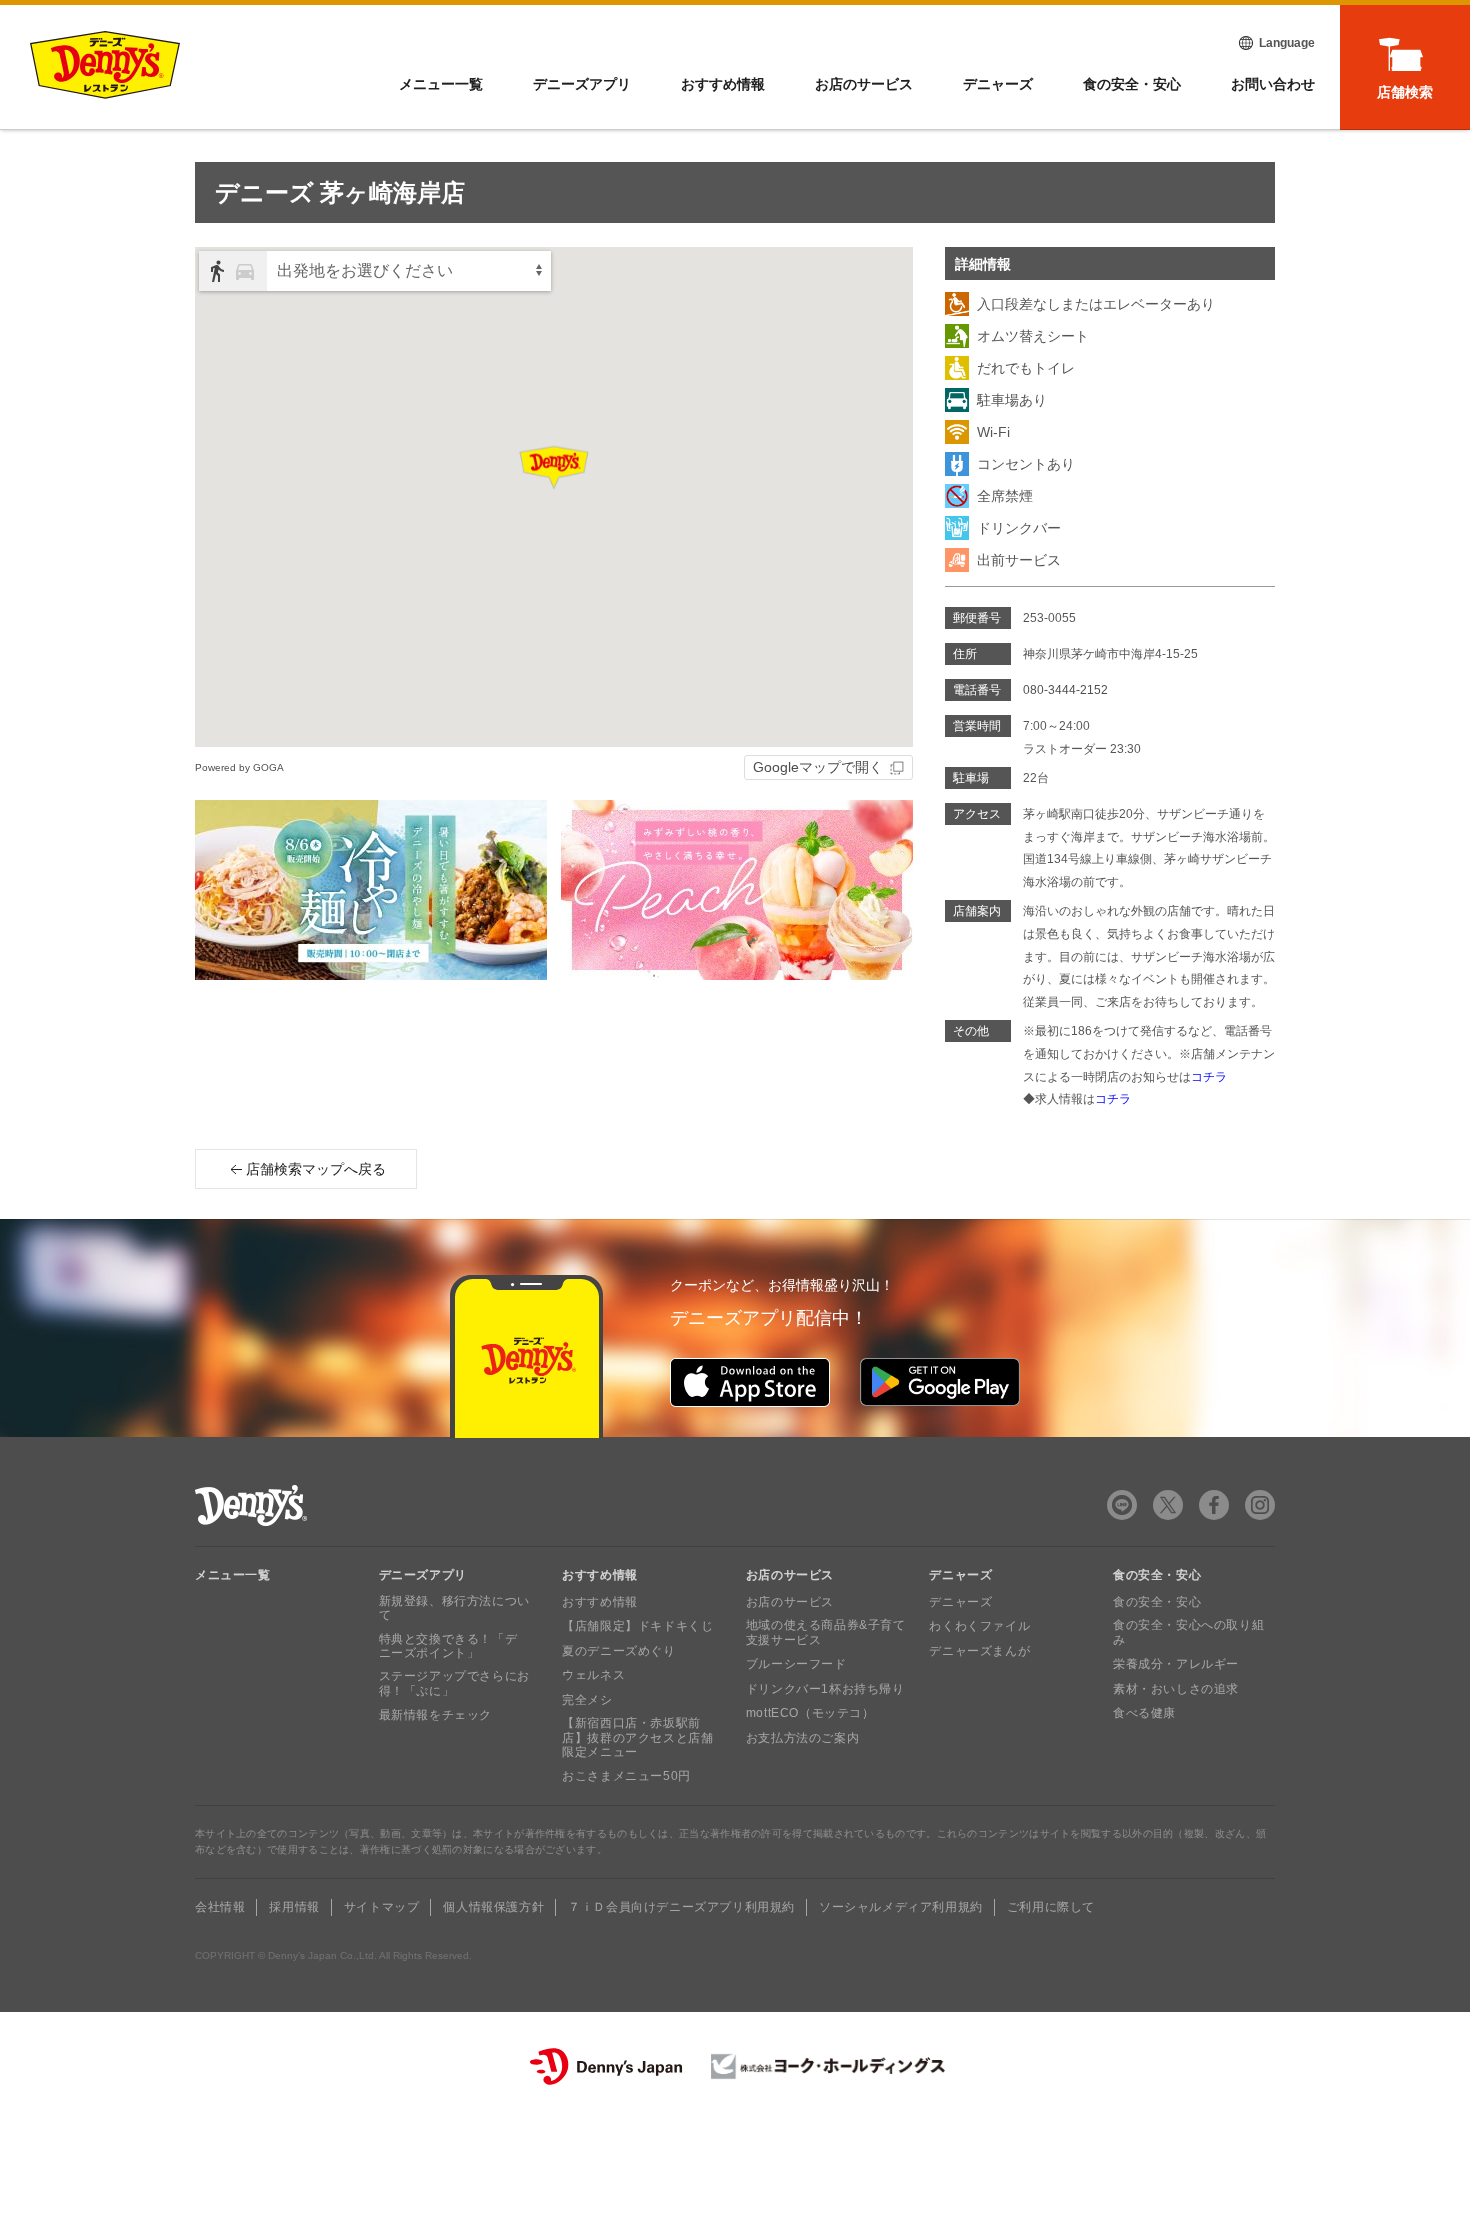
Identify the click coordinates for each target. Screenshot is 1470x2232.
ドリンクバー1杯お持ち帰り (825, 1689)
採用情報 (294, 1907)
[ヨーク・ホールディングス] (828, 2066)
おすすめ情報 (723, 84)
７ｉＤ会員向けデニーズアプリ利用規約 (681, 1907)
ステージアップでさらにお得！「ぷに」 (454, 1683)
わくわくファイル (979, 1626)
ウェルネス (593, 1675)
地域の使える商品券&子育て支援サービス (826, 1632)
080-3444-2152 (1065, 690)
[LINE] (1122, 1505)
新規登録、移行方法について (454, 1608)
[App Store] (750, 1382)
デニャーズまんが (979, 1651)
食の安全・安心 (1132, 84)
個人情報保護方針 (493, 1907)
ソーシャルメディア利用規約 (901, 1907)
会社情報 (220, 1907)
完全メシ (587, 1700)
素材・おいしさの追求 (1176, 1689)
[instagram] (1260, 1505)
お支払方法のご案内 (802, 1738)
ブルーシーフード (796, 1664)
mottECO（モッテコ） (810, 1713)
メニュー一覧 (233, 1575)
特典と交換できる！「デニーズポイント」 (448, 1646)
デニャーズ (998, 84)
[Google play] (940, 1382)
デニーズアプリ (582, 84)
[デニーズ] (105, 65)
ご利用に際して (1051, 1907)
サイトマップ (382, 1907)
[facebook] (1214, 1505)
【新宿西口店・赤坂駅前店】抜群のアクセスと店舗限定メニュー (637, 1737)
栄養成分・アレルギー (1176, 1664)
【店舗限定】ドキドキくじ (637, 1626)
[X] (1168, 1505)
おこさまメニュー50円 (626, 1776)
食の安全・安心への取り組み (1188, 1632)
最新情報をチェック (435, 1715)
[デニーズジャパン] (606, 2066)
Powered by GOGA (239, 767)
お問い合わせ (1273, 84)
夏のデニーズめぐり (618, 1651)
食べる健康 (1144, 1713)
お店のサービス (864, 84)
